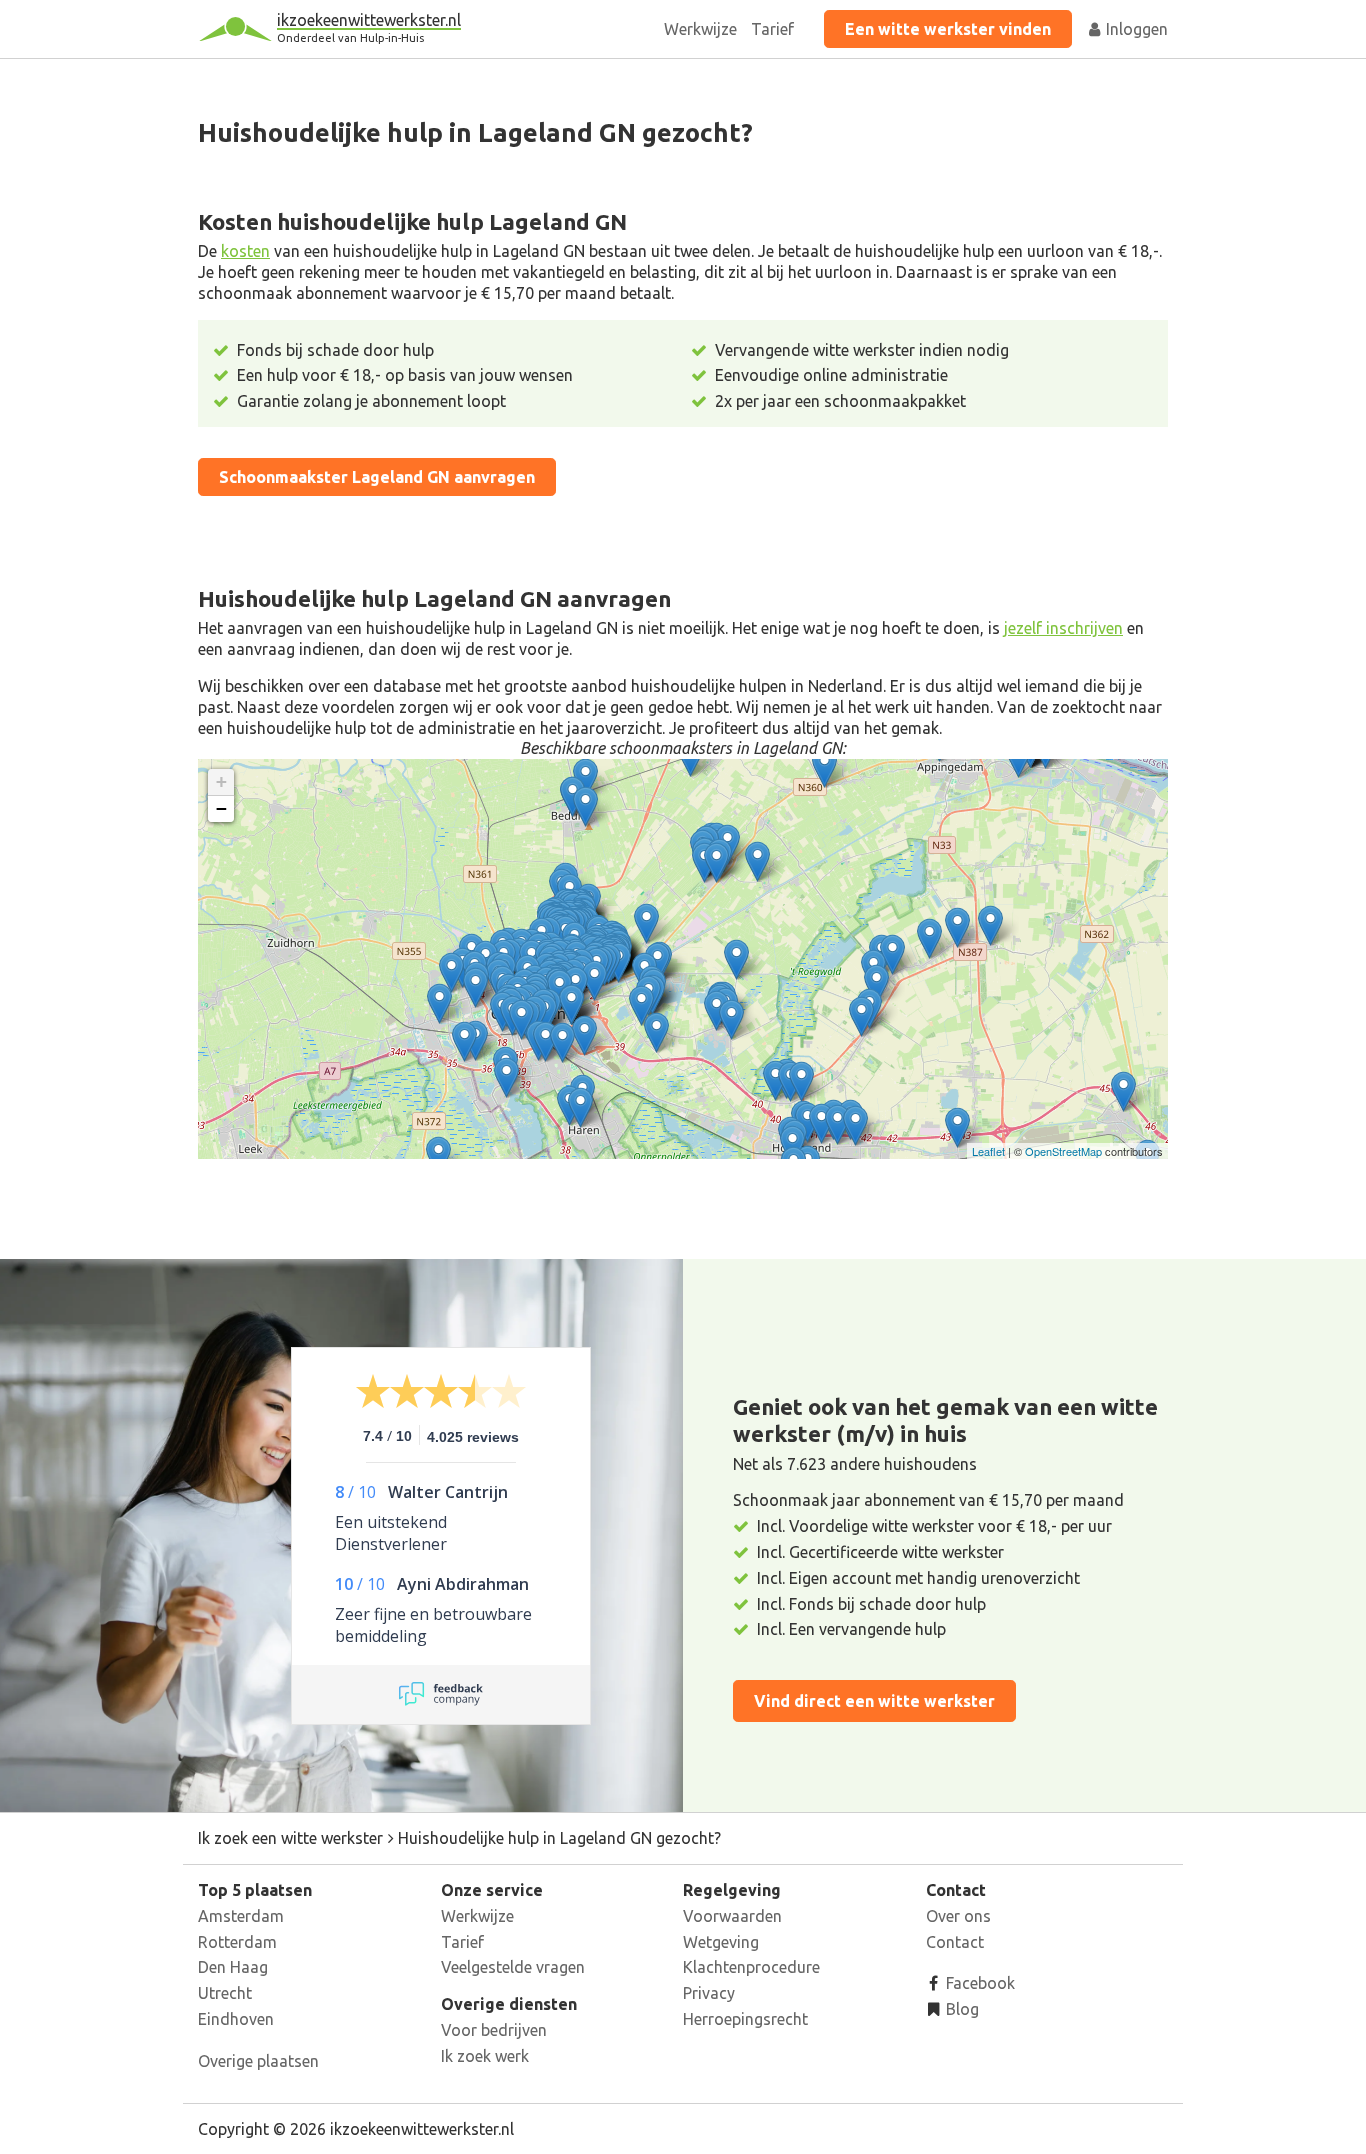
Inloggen (1135, 29)
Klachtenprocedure (751, 1967)
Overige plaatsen (258, 2061)
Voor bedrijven (494, 2030)
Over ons (958, 1916)
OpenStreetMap (1063, 1151)
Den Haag (233, 1967)
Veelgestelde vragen (513, 1967)
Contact (955, 1942)
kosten (245, 251)
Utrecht (225, 1993)
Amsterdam (241, 1916)
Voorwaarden (732, 1916)
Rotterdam (237, 1942)
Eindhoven (236, 2019)
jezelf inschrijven (1063, 628)
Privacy (709, 1993)
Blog (960, 2009)
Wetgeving (721, 1942)
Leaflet (988, 1151)
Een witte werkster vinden (948, 29)
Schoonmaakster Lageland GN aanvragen (377, 477)
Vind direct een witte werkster (874, 1701)
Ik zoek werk (485, 2056)
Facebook (978, 1983)
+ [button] (221, 781)
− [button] (221, 808)
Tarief (772, 29)
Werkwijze (700, 29)
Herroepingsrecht (745, 2019)
